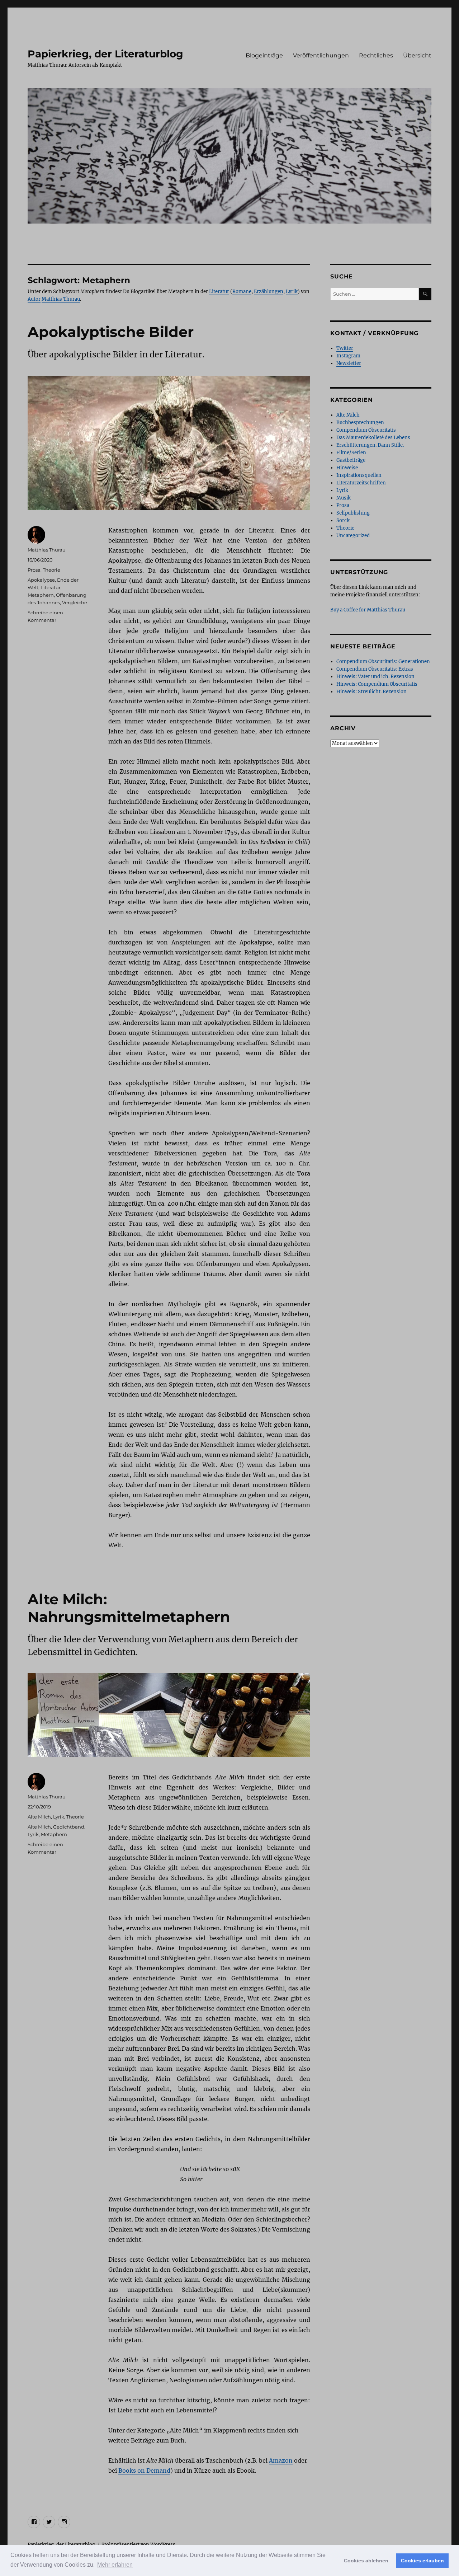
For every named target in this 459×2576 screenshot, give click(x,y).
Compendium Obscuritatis (366, 430)
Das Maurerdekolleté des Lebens (373, 438)
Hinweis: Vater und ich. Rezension (375, 677)
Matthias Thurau (61, 299)
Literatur (219, 292)
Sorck (343, 520)
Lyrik (292, 292)
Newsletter (349, 363)
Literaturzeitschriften (361, 483)
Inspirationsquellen (359, 475)
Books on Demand (144, 2471)
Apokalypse (41, 580)
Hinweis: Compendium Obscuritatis (377, 684)
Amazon (281, 2460)
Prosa (34, 570)
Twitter (345, 348)
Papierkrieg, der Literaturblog (105, 54)
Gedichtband (69, 1827)
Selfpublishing (353, 513)
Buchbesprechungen (360, 423)
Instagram (348, 356)
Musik (344, 498)
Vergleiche (75, 602)
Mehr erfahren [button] (115, 2565)
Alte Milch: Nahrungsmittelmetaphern (129, 1608)
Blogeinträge (264, 55)
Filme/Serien (351, 453)
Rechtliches (376, 55)
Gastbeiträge (351, 460)
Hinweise (347, 468)
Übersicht (417, 55)
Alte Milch (39, 1817)
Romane (242, 292)
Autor (34, 299)
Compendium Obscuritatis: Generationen (383, 661)
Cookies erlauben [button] (422, 2561)
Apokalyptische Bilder (111, 332)
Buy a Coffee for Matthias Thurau (368, 610)
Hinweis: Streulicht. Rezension (372, 692)
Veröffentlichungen (321, 55)
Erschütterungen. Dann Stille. (370, 445)
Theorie (51, 570)
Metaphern (41, 595)
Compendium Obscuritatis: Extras (375, 669)
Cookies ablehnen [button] (366, 2561)
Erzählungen (269, 292)
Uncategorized (353, 536)
